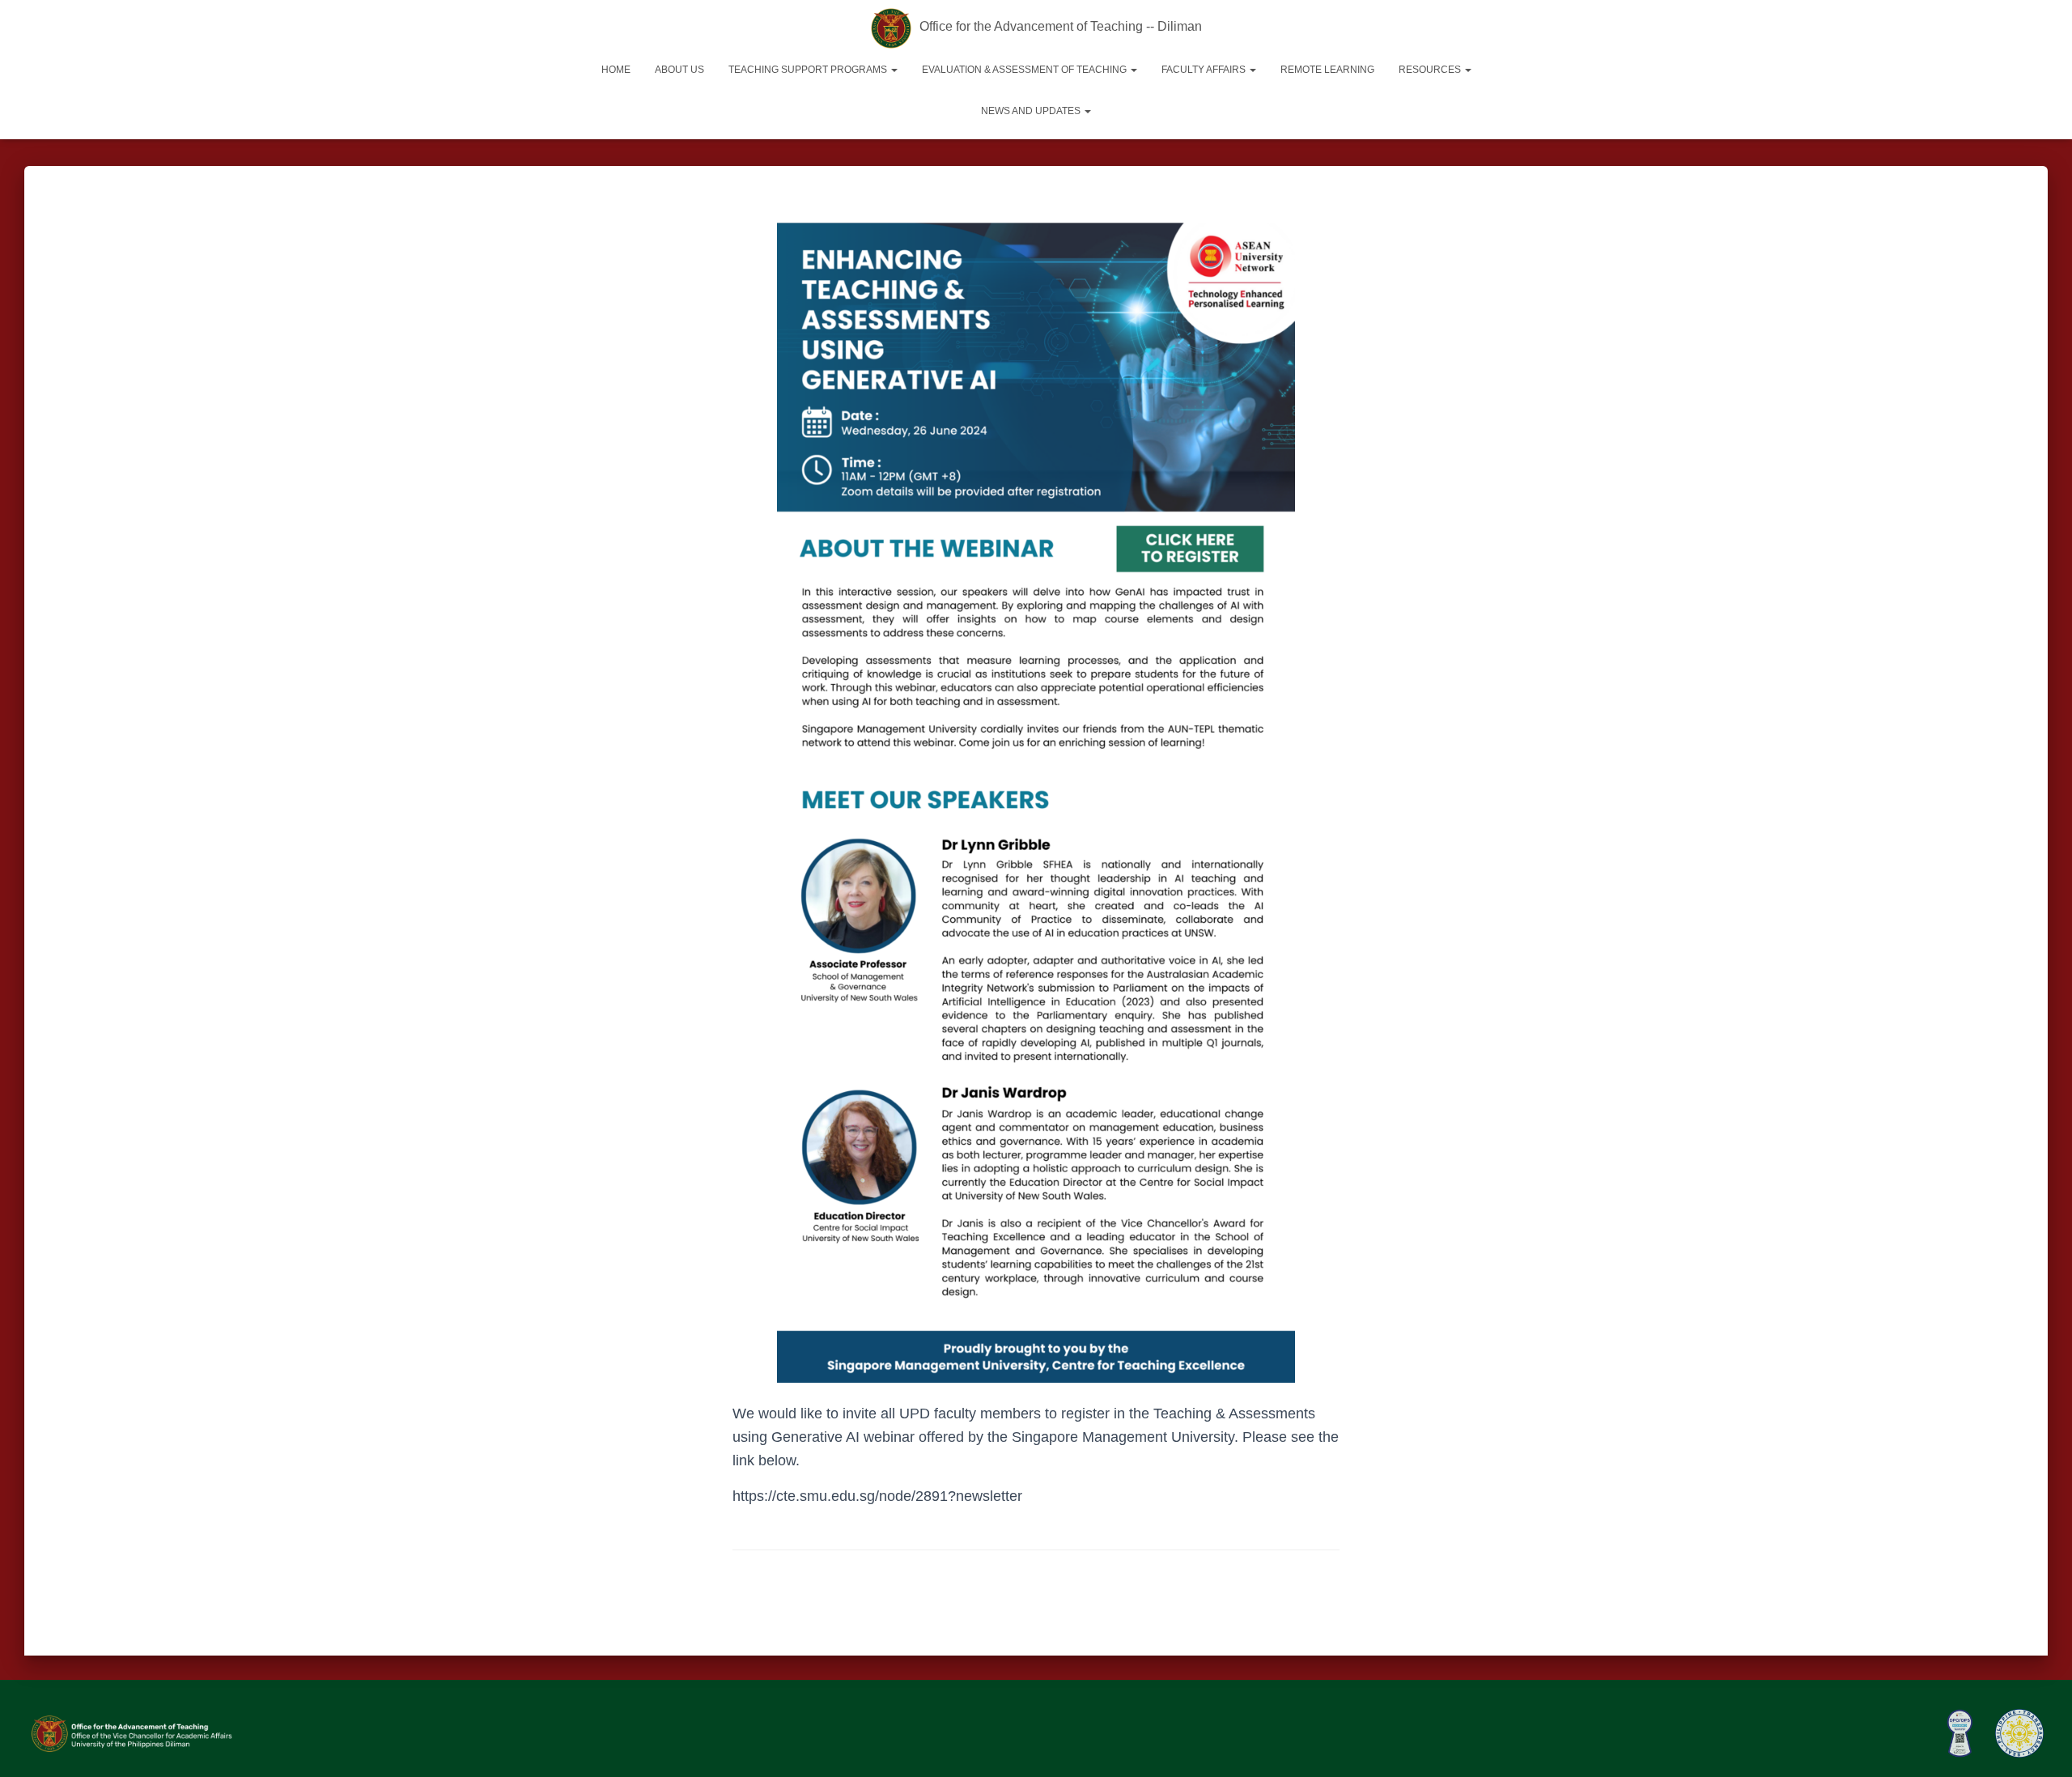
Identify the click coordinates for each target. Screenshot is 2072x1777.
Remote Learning (1327, 70)
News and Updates (1032, 111)
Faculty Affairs (1205, 70)
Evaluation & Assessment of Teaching (1025, 70)
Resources (1431, 70)
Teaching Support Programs (809, 70)
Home (616, 70)
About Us (679, 70)
